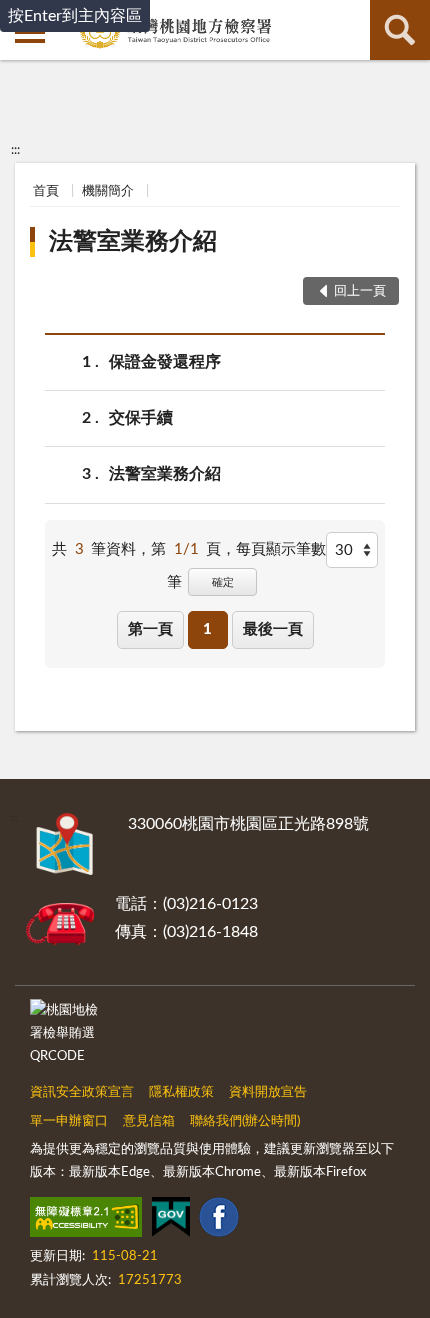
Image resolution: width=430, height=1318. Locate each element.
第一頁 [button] (150, 629)
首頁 (46, 191)
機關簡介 (108, 191)
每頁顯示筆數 (281, 549)
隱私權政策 (181, 1092)
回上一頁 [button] (360, 291)
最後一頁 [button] (273, 629)
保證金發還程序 (165, 362)
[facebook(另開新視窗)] (219, 1221)
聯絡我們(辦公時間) (245, 1121)
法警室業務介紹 (133, 242)
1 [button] (207, 629)
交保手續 (141, 418)
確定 (223, 582)
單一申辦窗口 (69, 1121)
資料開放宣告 (268, 1092)
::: (15, 150)
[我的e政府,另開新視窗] (171, 1221)
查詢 (400, 30)
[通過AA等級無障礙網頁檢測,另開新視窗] (86, 1221)
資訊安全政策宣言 (82, 1092)
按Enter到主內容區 (75, 16)
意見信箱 (149, 1121)
